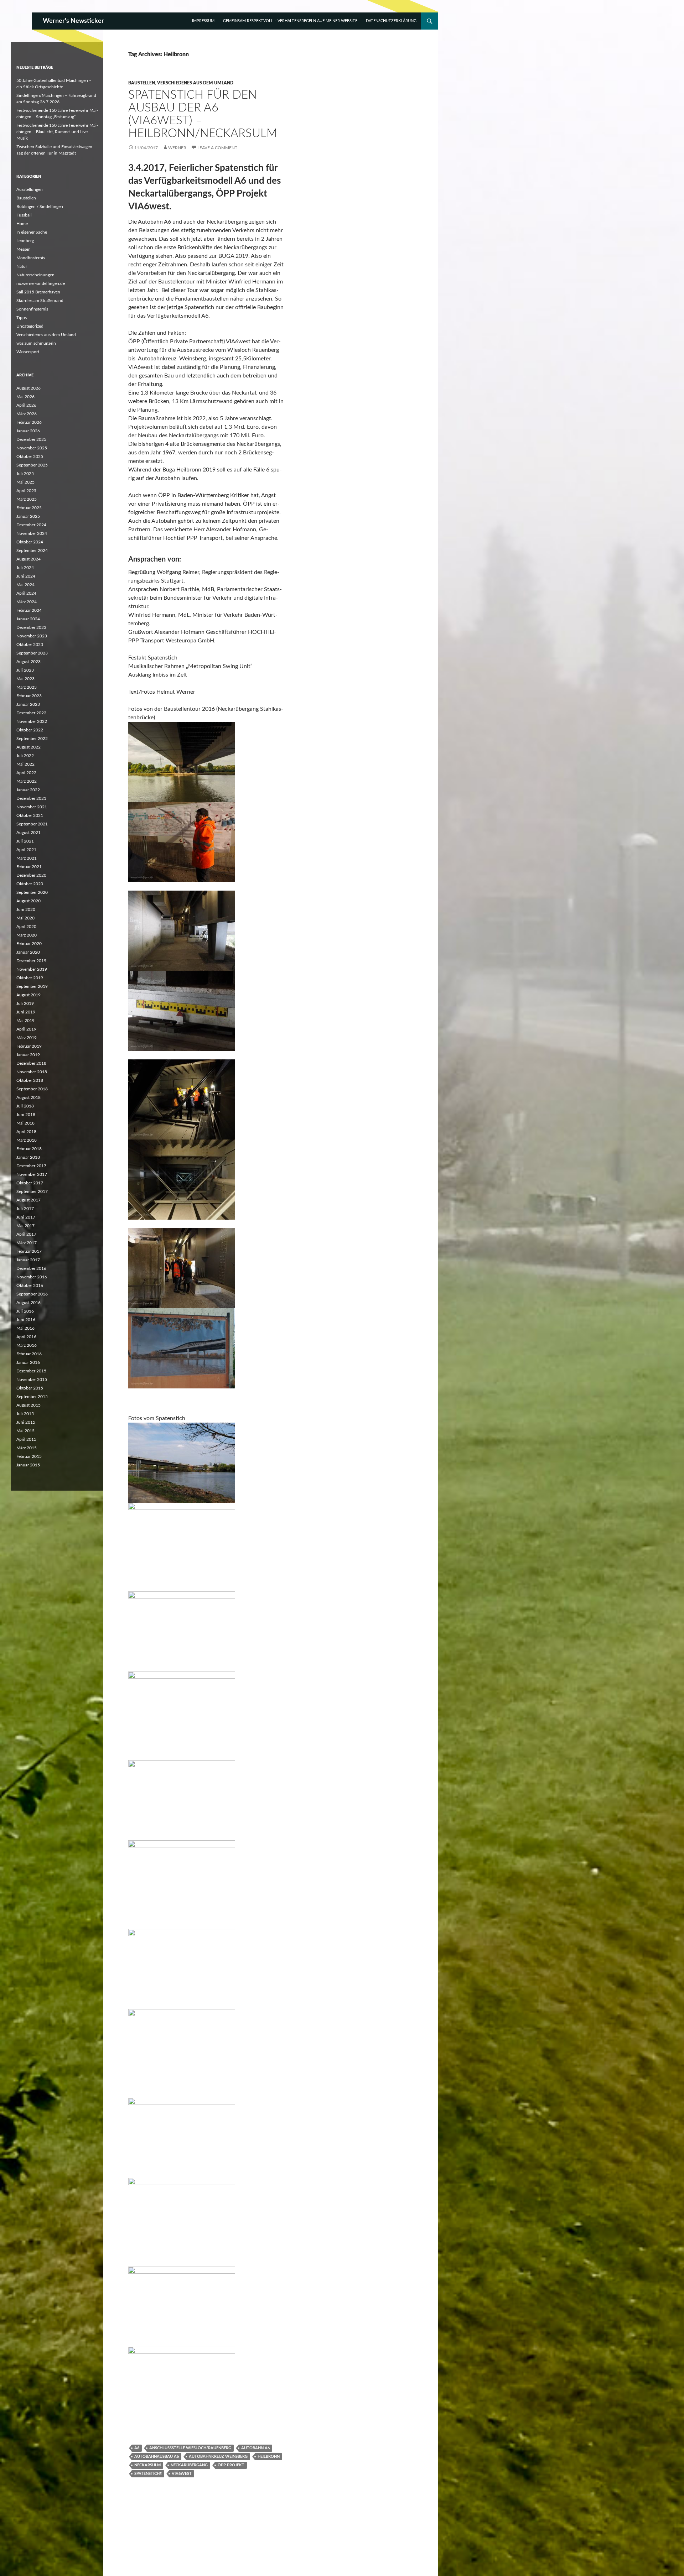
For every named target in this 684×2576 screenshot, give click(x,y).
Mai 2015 (25, 1431)
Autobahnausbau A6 (157, 2457)
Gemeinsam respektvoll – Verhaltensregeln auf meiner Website (290, 21)
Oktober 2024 (30, 542)
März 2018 (27, 1140)
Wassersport (28, 352)
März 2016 (27, 1345)
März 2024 (27, 602)
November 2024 (32, 533)
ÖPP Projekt (231, 2465)
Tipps (22, 318)
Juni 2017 (26, 1217)
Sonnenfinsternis (32, 309)
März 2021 (27, 858)
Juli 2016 (25, 1311)
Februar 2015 (29, 1456)
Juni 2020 (26, 909)
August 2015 (28, 1405)
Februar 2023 (29, 696)
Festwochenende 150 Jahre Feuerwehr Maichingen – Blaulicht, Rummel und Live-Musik (57, 132)
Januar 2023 (28, 704)
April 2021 (26, 850)
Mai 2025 (25, 482)
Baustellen (142, 83)
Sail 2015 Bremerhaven (38, 292)
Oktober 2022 (30, 730)
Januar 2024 (28, 619)
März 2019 (27, 1038)
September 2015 (32, 1397)
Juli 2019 (25, 1003)
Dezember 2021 (31, 798)
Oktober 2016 (30, 1286)
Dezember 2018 (31, 1063)
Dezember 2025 (31, 439)
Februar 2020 (29, 944)
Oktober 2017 (30, 1183)
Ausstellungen (30, 189)
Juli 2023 (25, 670)
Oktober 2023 (30, 645)
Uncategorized (30, 326)
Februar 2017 (29, 1251)
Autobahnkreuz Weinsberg (218, 2457)
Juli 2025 (25, 474)
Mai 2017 (25, 1226)
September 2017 (32, 1191)
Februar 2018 (29, 1149)
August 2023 (28, 662)
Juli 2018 (25, 1106)
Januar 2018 (28, 1157)
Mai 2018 (25, 1123)
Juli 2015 (25, 1414)
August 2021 (28, 833)
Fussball (24, 215)
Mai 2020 (25, 918)
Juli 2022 (25, 756)
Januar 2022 (28, 790)
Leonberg (25, 241)
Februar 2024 (29, 610)
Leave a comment (217, 148)
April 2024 (26, 593)
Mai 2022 (25, 764)
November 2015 (32, 1380)
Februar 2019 (29, 1046)
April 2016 (26, 1337)
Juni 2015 (26, 1422)
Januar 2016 (28, 1362)
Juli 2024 (25, 568)
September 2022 (32, 739)
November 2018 (32, 1072)
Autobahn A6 (255, 2448)
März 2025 (27, 499)
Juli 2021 (25, 841)
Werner (177, 148)
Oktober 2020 (30, 884)
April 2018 (26, 1132)
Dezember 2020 (31, 875)
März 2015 (27, 1448)
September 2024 (32, 551)
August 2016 (28, 1303)
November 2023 (32, 636)
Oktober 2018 (30, 1080)
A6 (137, 2448)
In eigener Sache (32, 232)
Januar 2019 (28, 1055)
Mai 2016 (25, 1328)
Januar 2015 (28, 1465)
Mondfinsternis (31, 258)
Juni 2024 (26, 576)
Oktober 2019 (30, 978)
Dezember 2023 (31, 627)
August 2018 (28, 1097)
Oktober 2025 (30, 457)
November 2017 (32, 1174)
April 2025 (26, 491)
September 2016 (32, 1294)
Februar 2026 (29, 422)
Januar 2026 (28, 431)
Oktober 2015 (30, 1388)
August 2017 (28, 1200)
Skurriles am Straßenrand (40, 301)
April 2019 (26, 1029)
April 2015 (26, 1439)
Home (22, 224)
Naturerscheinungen (35, 275)
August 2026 (28, 388)
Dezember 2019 (31, 961)
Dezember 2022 (31, 713)
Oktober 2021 (30, 815)
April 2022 (26, 773)
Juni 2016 (26, 1320)
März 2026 (27, 414)
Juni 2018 (26, 1115)
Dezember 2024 (31, 525)
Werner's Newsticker (73, 21)
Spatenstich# (148, 2474)
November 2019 (32, 969)
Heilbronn (269, 2457)
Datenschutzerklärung (391, 21)
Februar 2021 (29, 867)
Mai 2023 (25, 679)
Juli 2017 (25, 1209)
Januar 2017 (28, 1260)
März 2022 (27, 781)
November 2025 (32, 448)
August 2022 (28, 747)
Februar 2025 (29, 508)
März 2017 (27, 1243)
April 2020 (26, 927)
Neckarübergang (189, 2465)
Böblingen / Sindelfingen (40, 207)
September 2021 (32, 824)
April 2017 (26, 1234)
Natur (22, 266)
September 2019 (32, 986)
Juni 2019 (26, 1012)
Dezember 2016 (31, 1268)
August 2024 (28, 559)
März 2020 (27, 935)
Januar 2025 (28, 516)
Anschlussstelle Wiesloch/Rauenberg (190, 2448)
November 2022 (32, 721)
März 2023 (27, 687)
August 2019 (28, 995)
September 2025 (32, 465)
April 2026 (26, 405)
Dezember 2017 (31, 1166)
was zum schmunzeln (36, 343)
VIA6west (182, 2474)
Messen (24, 249)
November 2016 (32, 1277)
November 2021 (32, 807)
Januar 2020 (28, 952)
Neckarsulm (147, 2465)
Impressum (203, 21)
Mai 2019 (25, 1021)
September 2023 (32, 653)
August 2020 (28, 901)
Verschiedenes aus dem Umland (195, 83)
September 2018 (32, 1089)
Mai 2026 (25, 397)
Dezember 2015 (31, 1371)
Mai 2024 (25, 585)
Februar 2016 (29, 1354)
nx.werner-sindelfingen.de (41, 283)
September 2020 (32, 892)
